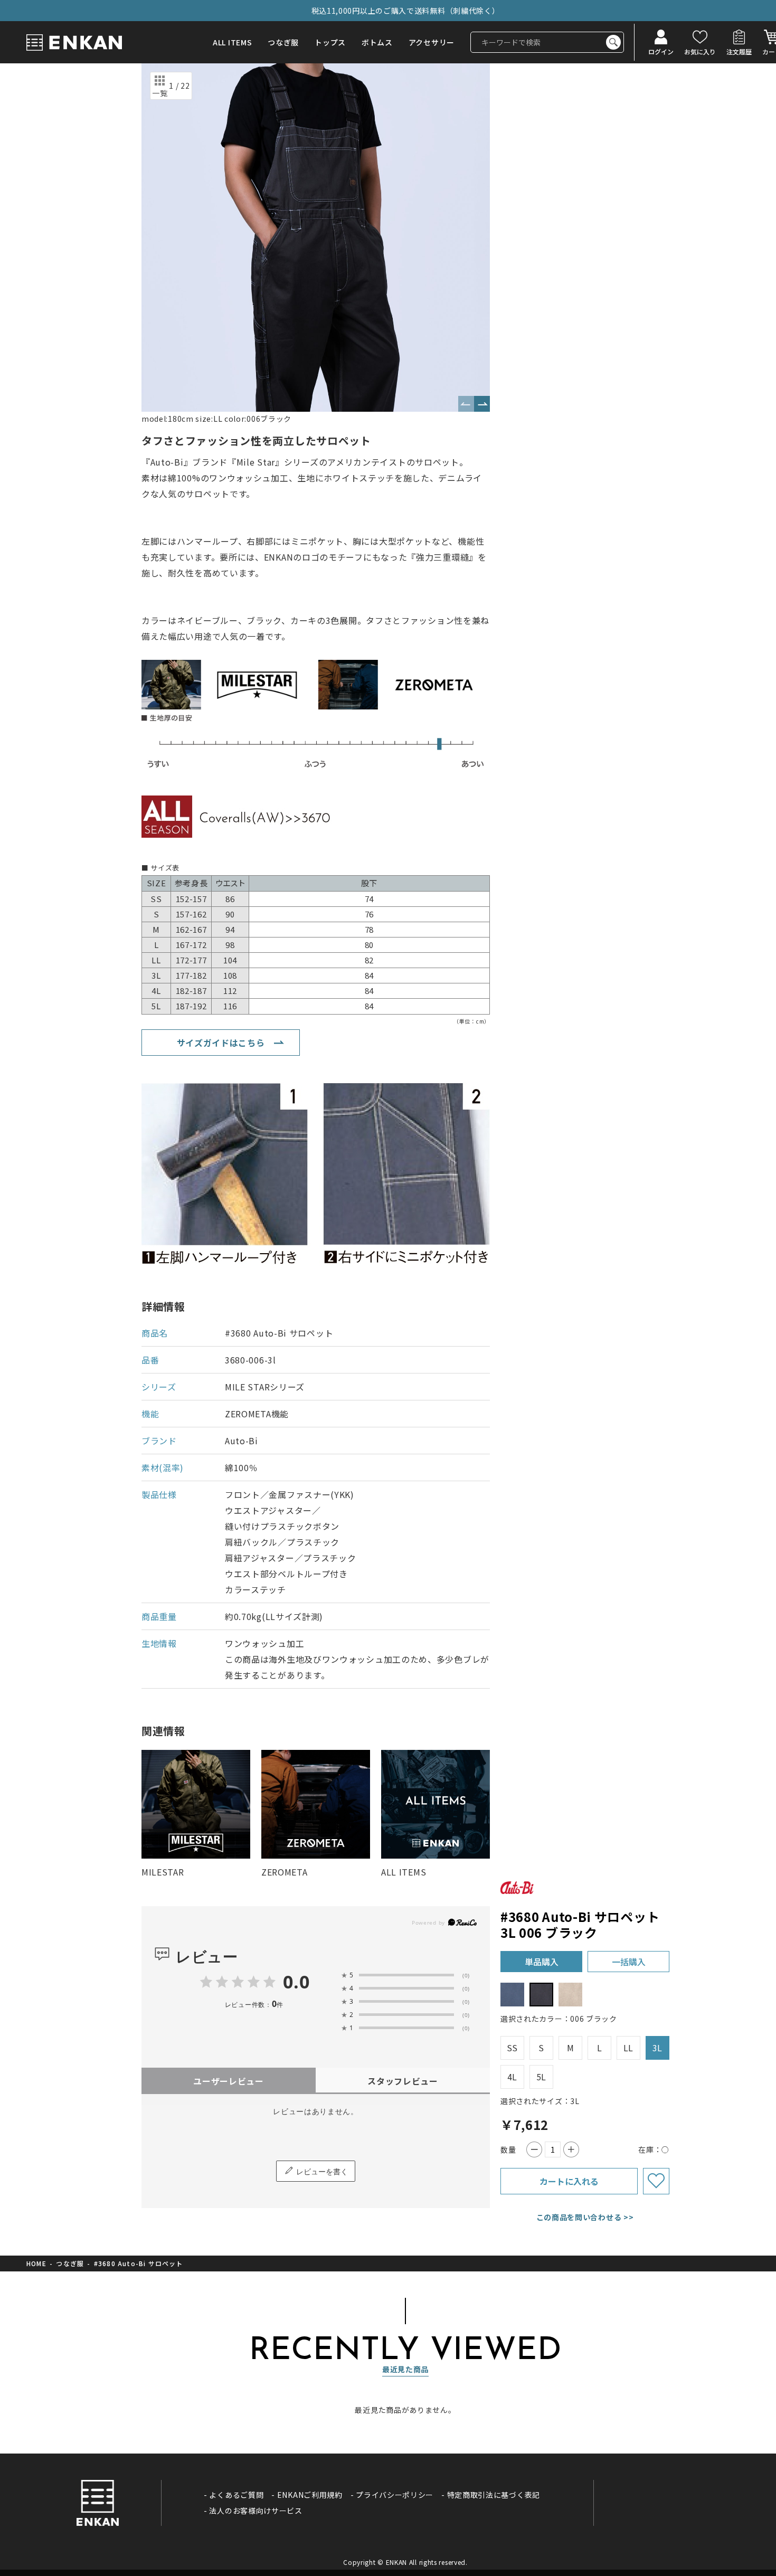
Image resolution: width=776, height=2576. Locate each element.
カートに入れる (569, 2181)
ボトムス (377, 42)
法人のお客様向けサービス (255, 2511)
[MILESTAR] (196, 1804)
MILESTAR (163, 1872)
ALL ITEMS (232, 42)
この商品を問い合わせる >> (585, 2217)
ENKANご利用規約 (310, 2495)
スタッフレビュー (403, 2081)
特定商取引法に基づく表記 (494, 2495)
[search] (613, 42)
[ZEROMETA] (316, 1804)
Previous (466, 404)
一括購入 (629, 1962)
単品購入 (542, 1962)
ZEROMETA (285, 1872)
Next (482, 404)
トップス (330, 42)
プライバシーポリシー (395, 2495)
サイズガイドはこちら (221, 1043)
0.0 (296, 1982)
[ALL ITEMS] (436, 1804)
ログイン (661, 51)
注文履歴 (739, 51)
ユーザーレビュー (229, 2081)
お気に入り (700, 51)
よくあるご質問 (236, 2495)
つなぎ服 (283, 42)
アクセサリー (432, 42)
